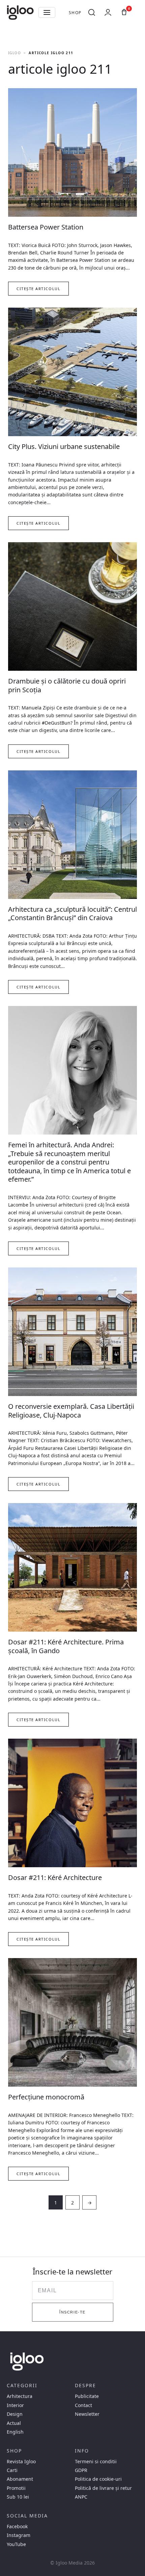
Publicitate (87, 2396)
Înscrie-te (72, 2312)
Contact (83, 2405)
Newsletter (87, 2414)
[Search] (92, 12)
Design (15, 2414)
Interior (15, 2405)
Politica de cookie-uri (98, 2479)
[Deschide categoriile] (47, 12)
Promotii (16, 2488)
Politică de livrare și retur (103, 2488)
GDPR (81, 2470)
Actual (14, 2423)
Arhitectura (20, 2396)
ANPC (81, 2497)
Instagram (19, 2535)
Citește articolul (38, 289)
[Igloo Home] (20, 12)
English (15, 2432)
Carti (12, 2470)
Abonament (20, 2479)
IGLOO (14, 53)
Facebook (17, 2527)
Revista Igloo (21, 2462)
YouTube (16, 2544)
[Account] (108, 12)
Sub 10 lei (18, 2497)
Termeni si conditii (96, 2462)
